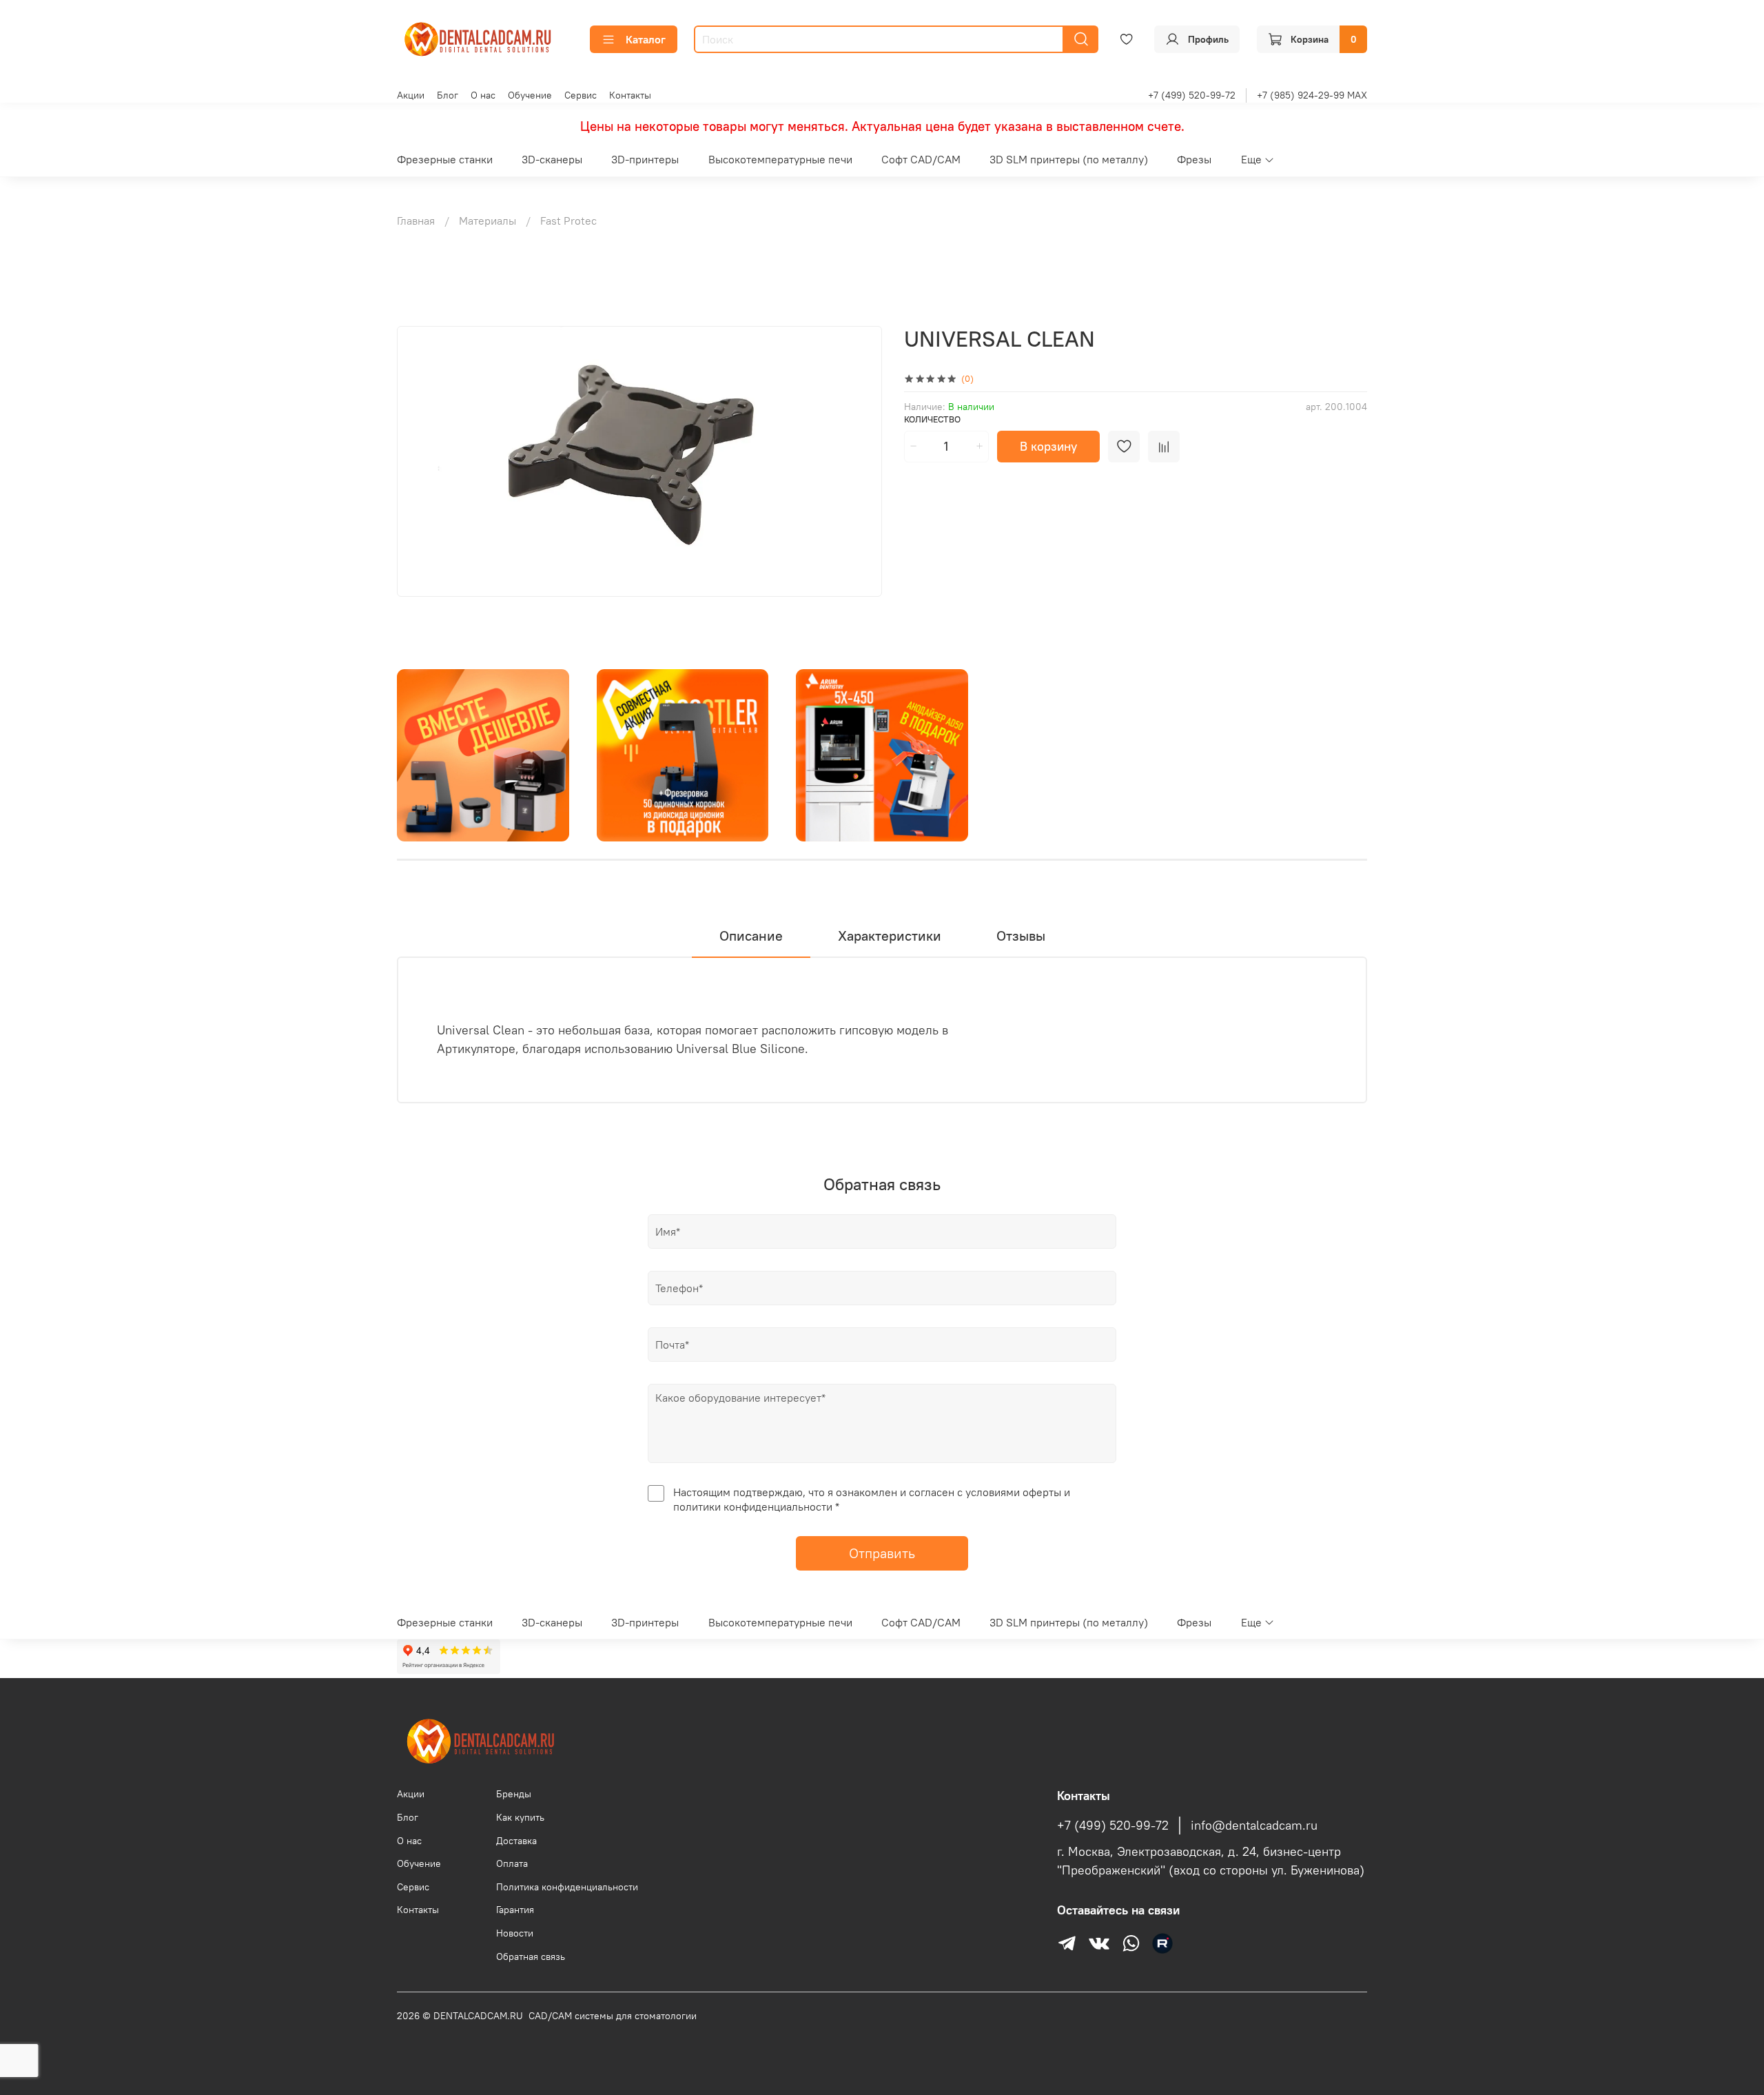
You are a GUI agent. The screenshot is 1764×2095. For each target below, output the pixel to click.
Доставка (516, 1841)
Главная (416, 221)
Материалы (488, 221)
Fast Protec (568, 221)
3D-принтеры (645, 159)
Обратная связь (531, 1956)
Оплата (512, 1863)
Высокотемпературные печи (780, 159)
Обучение (530, 95)
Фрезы (1194, 159)
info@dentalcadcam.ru (1254, 1826)
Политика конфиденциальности (567, 1887)
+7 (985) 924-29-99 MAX (1312, 95)
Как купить (520, 1817)
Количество (932, 419)
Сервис (581, 95)
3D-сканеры (552, 159)
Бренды (514, 1794)
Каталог (646, 39)
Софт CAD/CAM (921, 159)
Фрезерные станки (445, 159)
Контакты (630, 95)
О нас (483, 95)
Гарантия (515, 1910)
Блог (448, 95)
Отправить (882, 1553)
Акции (411, 95)
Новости (515, 1933)
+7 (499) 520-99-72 (1192, 95)
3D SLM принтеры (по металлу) (1069, 159)
